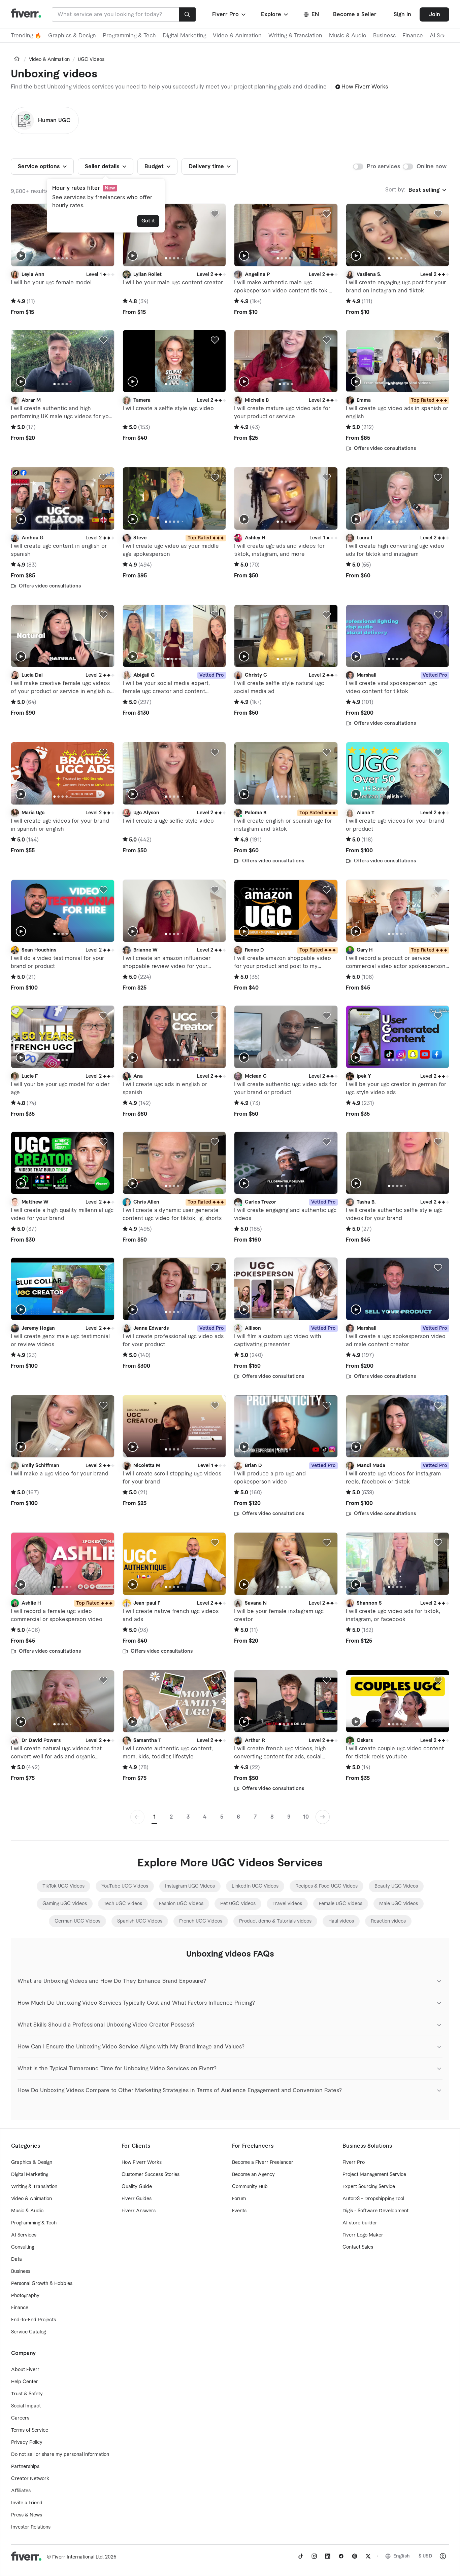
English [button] (402, 2556)
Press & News (27, 2515)
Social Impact (26, 2406)
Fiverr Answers (139, 2211)
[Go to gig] (63, 235)
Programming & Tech (129, 36)
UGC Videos (91, 60)
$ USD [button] (425, 2556)
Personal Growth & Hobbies (42, 2284)
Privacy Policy (27, 2442)
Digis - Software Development (375, 2211)
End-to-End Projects (34, 2320)
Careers (20, 2418)
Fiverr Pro (354, 2162)
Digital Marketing (184, 36)
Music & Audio (348, 36)
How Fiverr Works (365, 87)
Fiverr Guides (137, 2199)
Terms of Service (30, 2430)
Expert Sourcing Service (369, 2187)
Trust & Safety (27, 2394)
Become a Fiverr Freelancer (263, 2162)
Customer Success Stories (151, 2175)
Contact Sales (358, 2247)
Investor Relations (31, 2527)
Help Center (25, 2382)
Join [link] (435, 14)
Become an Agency (253, 2175)
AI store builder (360, 2223)
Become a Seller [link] (355, 14)
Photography (25, 2296)
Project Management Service (374, 2175)
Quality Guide (137, 2187)
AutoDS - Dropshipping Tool (373, 2199)
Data (17, 2259)
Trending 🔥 (26, 36)
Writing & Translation (295, 36)
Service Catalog (28, 2332)
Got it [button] (148, 221)
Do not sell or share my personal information (60, 2455)
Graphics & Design (72, 36)
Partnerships (25, 2467)
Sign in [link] (402, 14)
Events (239, 2211)
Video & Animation (237, 36)
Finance (413, 36)
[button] (229, 14)
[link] (17, 59)
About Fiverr (25, 2370)
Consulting (23, 2247)
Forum (239, 2199)
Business (384, 36)
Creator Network (30, 2479)
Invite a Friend (27, 2503)
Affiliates (21, 2491)
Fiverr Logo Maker (363, 2235)
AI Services (24, 2235)
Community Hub (250, 2187)
